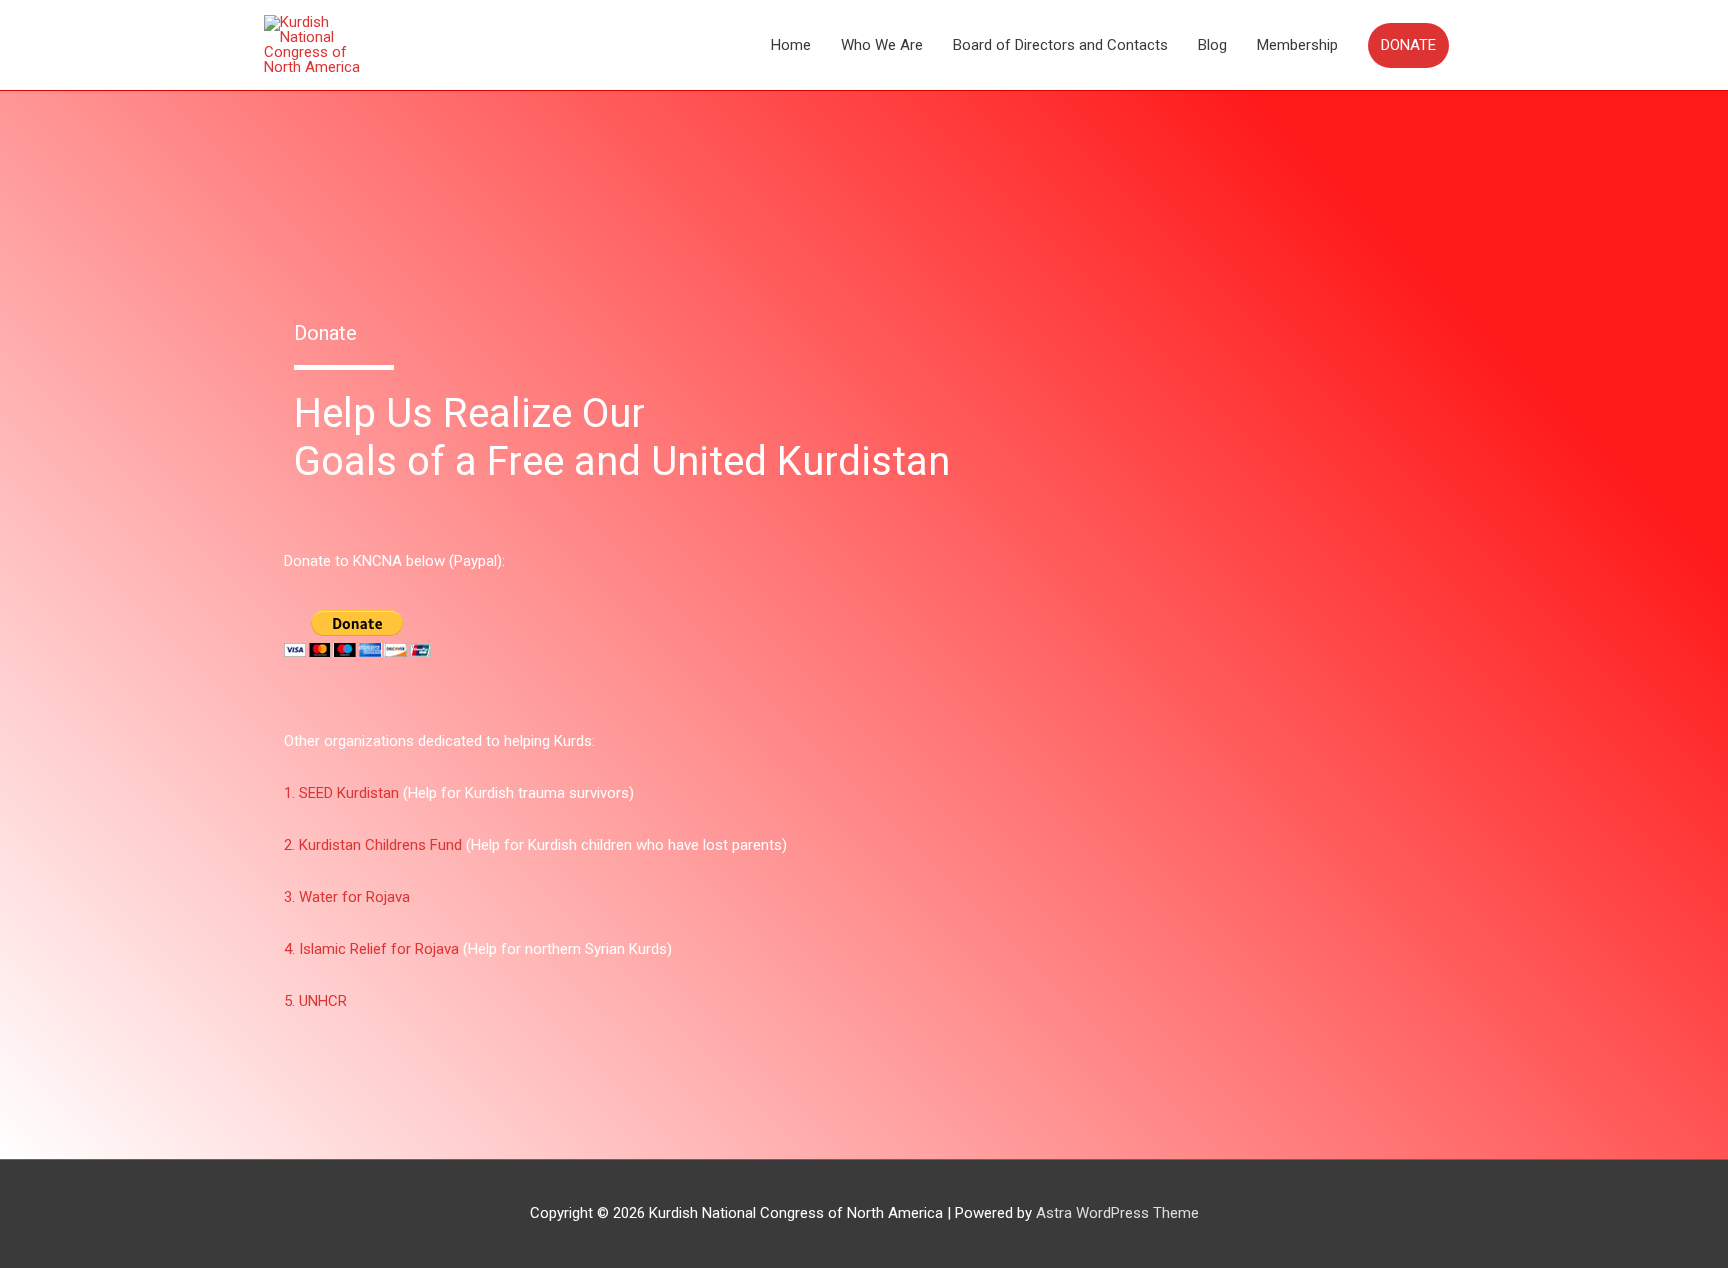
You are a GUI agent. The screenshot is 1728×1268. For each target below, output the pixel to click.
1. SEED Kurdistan (341, 793)
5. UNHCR (315, 1001)
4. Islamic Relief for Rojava (371, 949)
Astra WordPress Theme (1117, 1213)
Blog (1212, 45)
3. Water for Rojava (347, 897)
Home (791, 45)
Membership (1297, 45)
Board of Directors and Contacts (1060, 45)
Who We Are (882, 45)
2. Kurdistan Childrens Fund (373, 845)
